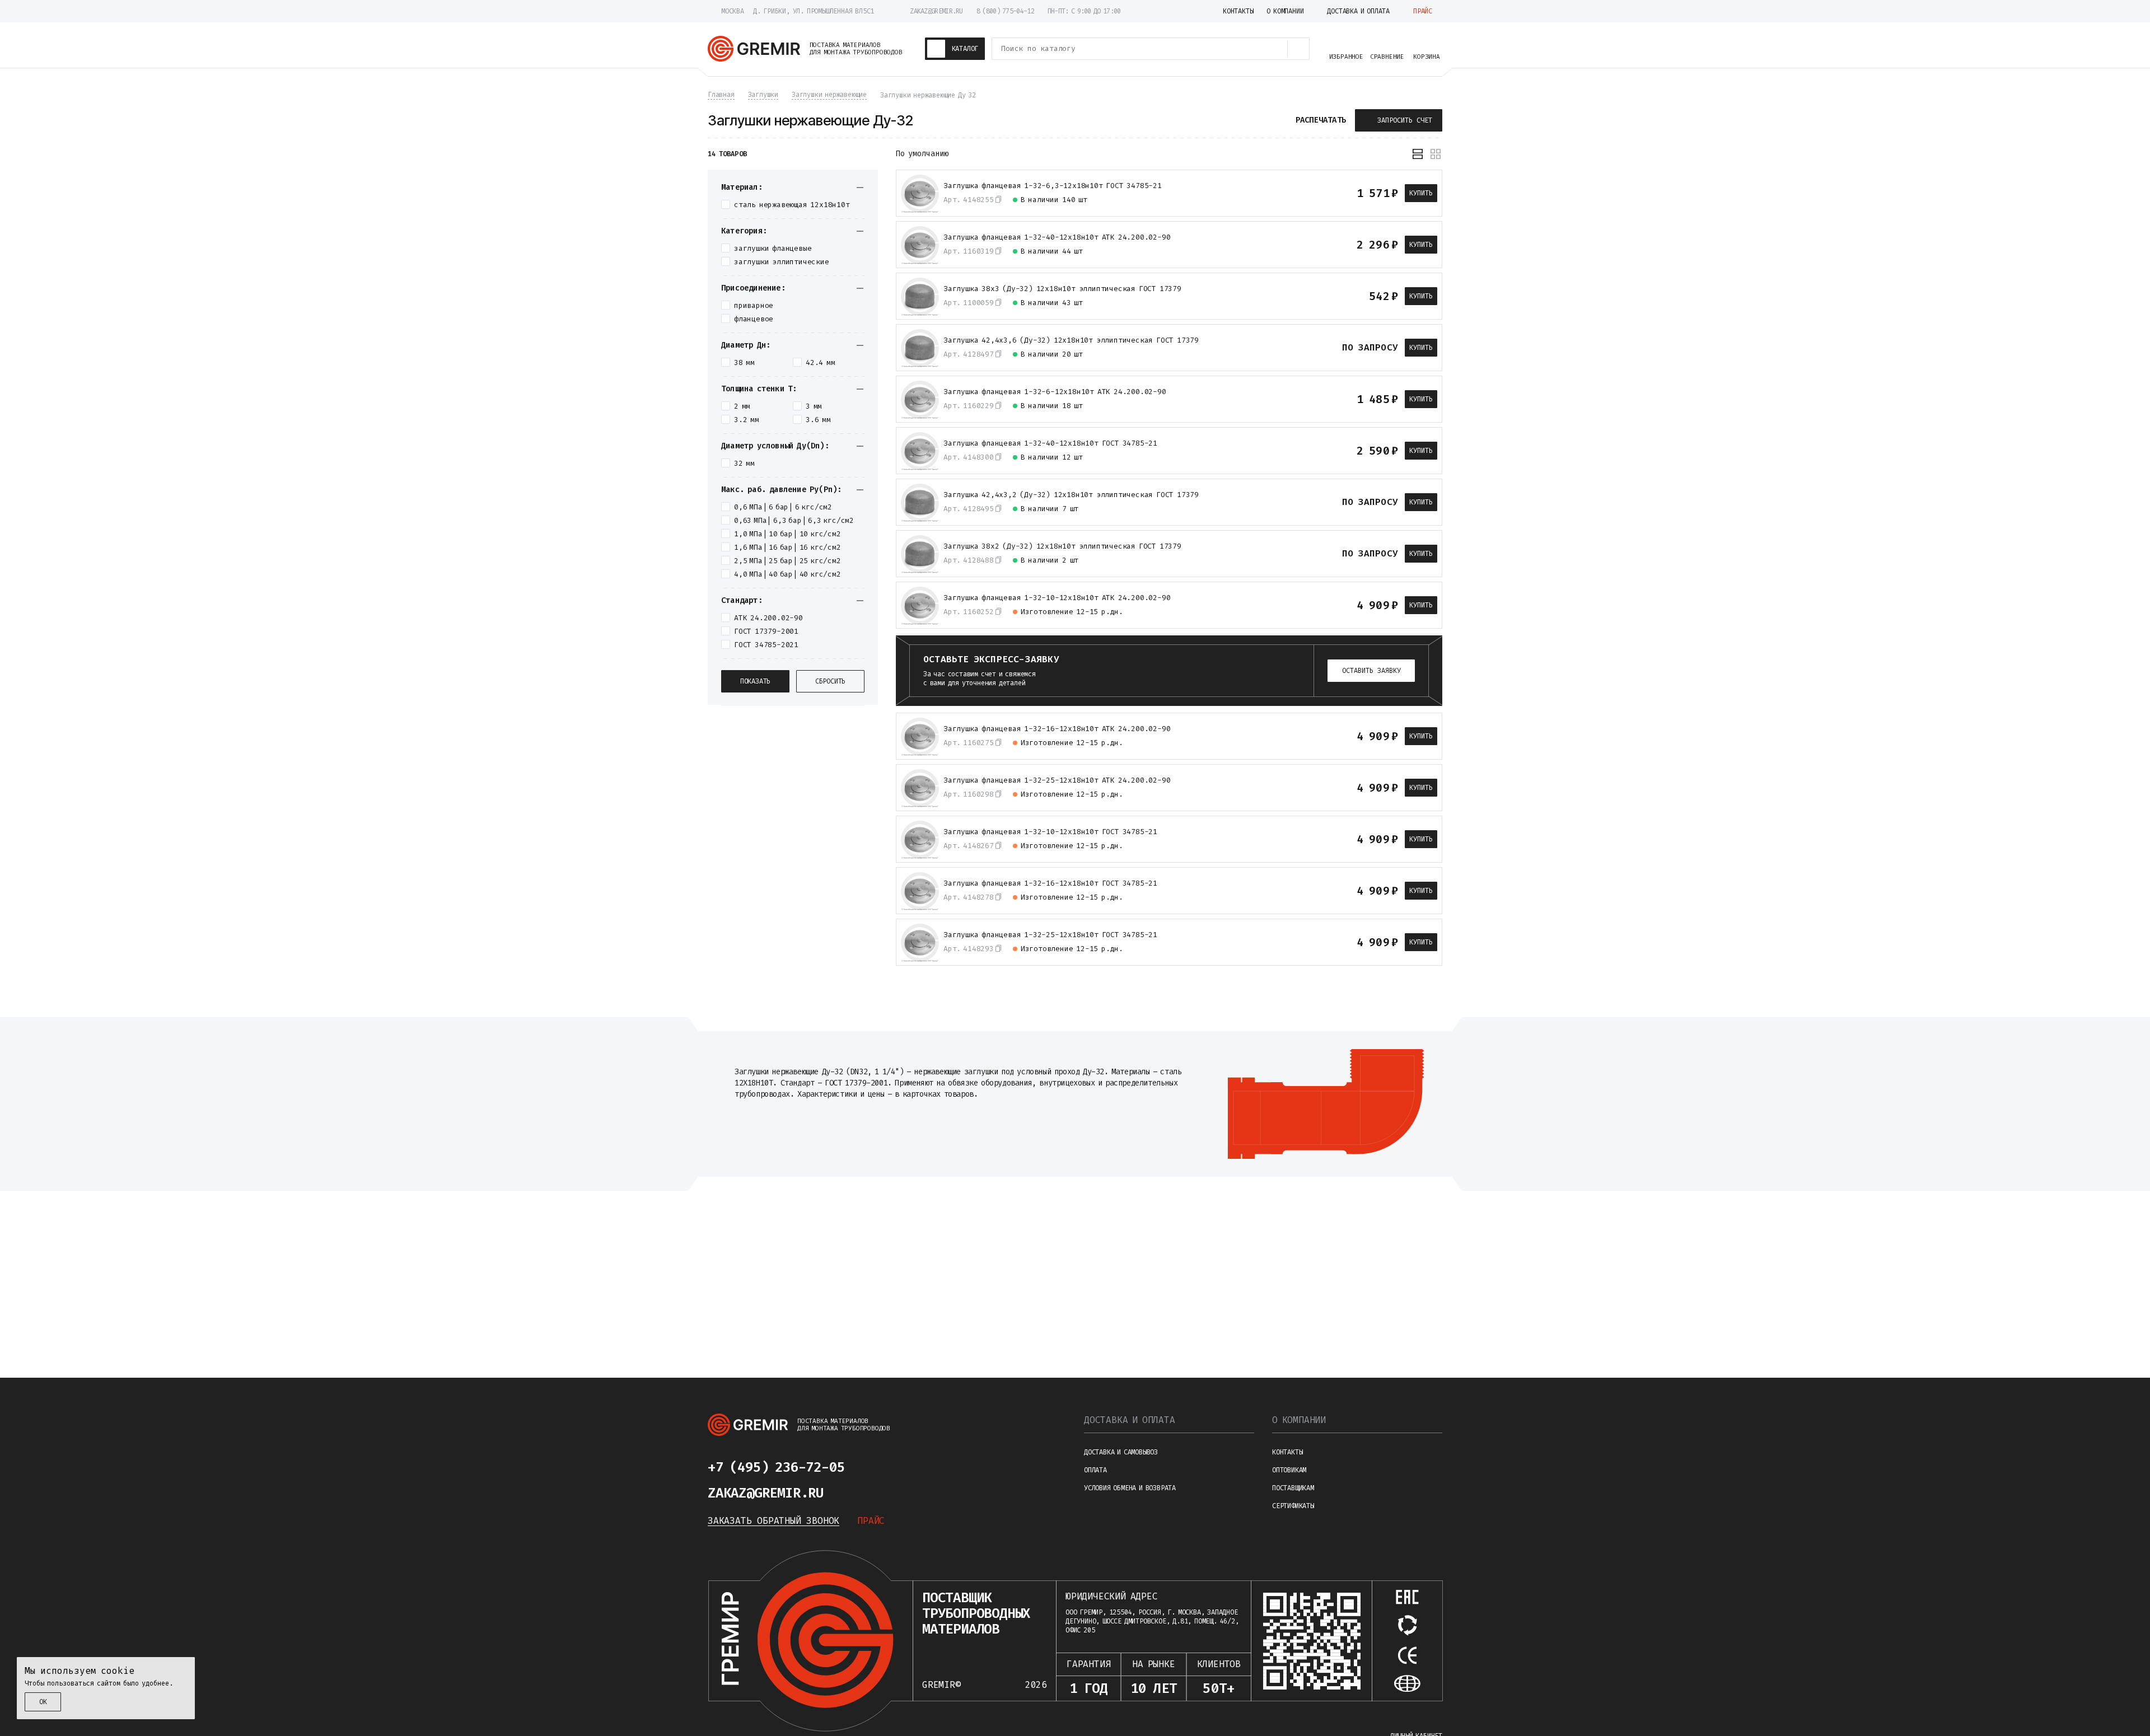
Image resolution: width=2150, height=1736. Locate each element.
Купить (1421, 193)
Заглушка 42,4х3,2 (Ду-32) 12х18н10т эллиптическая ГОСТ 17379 (1071, 495)
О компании (1299, 1420)
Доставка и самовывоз (1121, 1452)
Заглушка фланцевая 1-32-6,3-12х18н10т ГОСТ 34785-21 (1053, 186)
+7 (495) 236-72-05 (776, 1467)
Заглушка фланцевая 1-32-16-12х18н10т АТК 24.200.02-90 (1057, 729)
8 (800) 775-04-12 (1005, 11)
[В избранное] (1328, 193)
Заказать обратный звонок (773, 1521)
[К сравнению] (1307, 193)
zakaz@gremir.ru (936, 11)
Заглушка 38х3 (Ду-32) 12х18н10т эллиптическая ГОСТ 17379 (1062, 289)
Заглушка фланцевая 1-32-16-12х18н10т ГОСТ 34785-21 (1050, 883)
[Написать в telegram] (878, 1467)
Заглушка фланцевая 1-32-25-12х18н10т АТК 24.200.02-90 (1057, 780)
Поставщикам (1293, 1488)
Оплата (1095, 1470)
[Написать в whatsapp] (905, 1467)
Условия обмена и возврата (1130, 1488)
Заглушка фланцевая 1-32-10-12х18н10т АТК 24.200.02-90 (1057, 598)
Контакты (1287, 1452)
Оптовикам (1289, 1470)
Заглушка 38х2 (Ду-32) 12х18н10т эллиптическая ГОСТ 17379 (1062, 546)
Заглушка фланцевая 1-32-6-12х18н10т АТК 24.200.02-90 (1055, 392)
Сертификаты (1293, 1506)
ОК (43, 1702)
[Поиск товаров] (1298, 49)
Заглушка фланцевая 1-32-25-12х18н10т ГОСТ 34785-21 (1050, 935)
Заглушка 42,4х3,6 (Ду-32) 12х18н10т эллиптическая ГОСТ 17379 (1071, 340)
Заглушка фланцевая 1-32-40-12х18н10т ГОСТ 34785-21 (1050, 443)
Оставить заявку (1371, 671)
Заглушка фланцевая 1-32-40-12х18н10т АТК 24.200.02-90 (1057, 237)
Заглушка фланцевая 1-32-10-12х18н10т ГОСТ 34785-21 (1050, 832)
